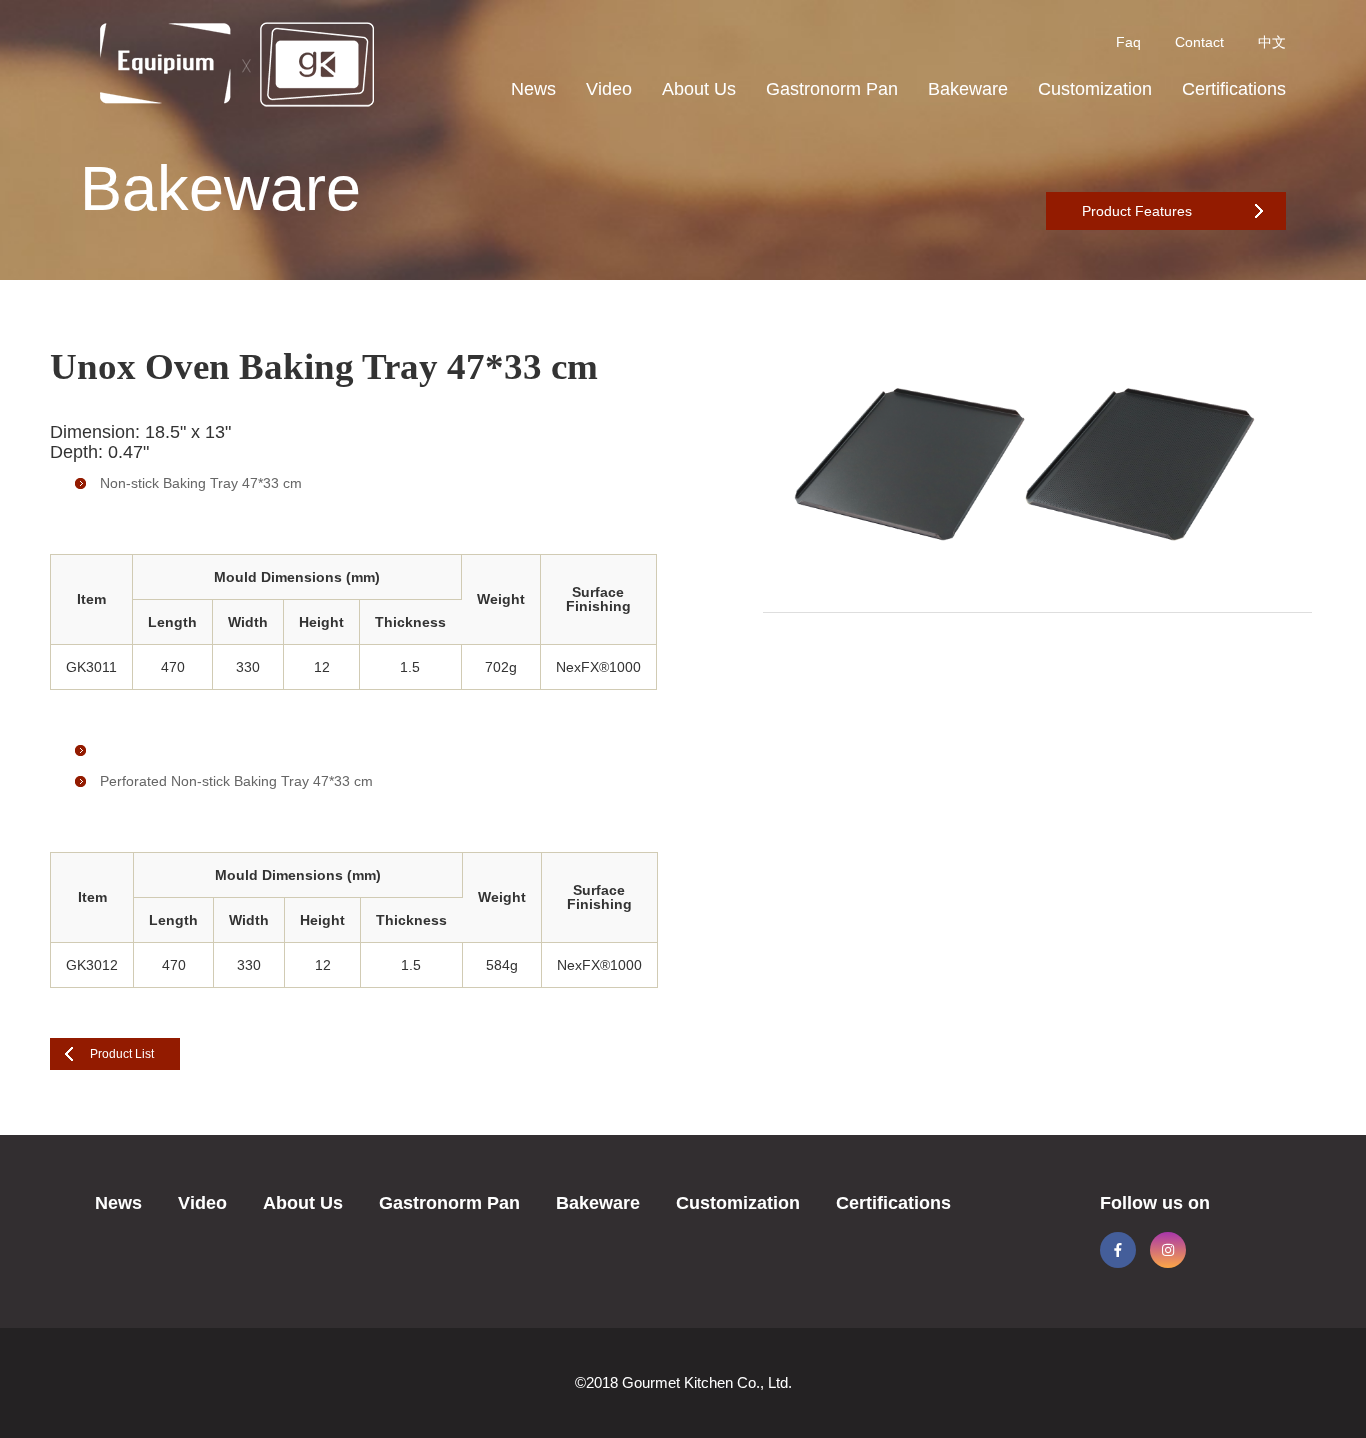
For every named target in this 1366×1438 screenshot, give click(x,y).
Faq (1128, 42)
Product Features (1137, 211)
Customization (1095, 89)
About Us (699, 89)
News (533, 89)
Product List (122, 1054)
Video (609, 89)
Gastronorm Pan (832, 89)
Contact (1199, 42)
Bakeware (968, 89)
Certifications (1234, 89)
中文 (1272, 42)
